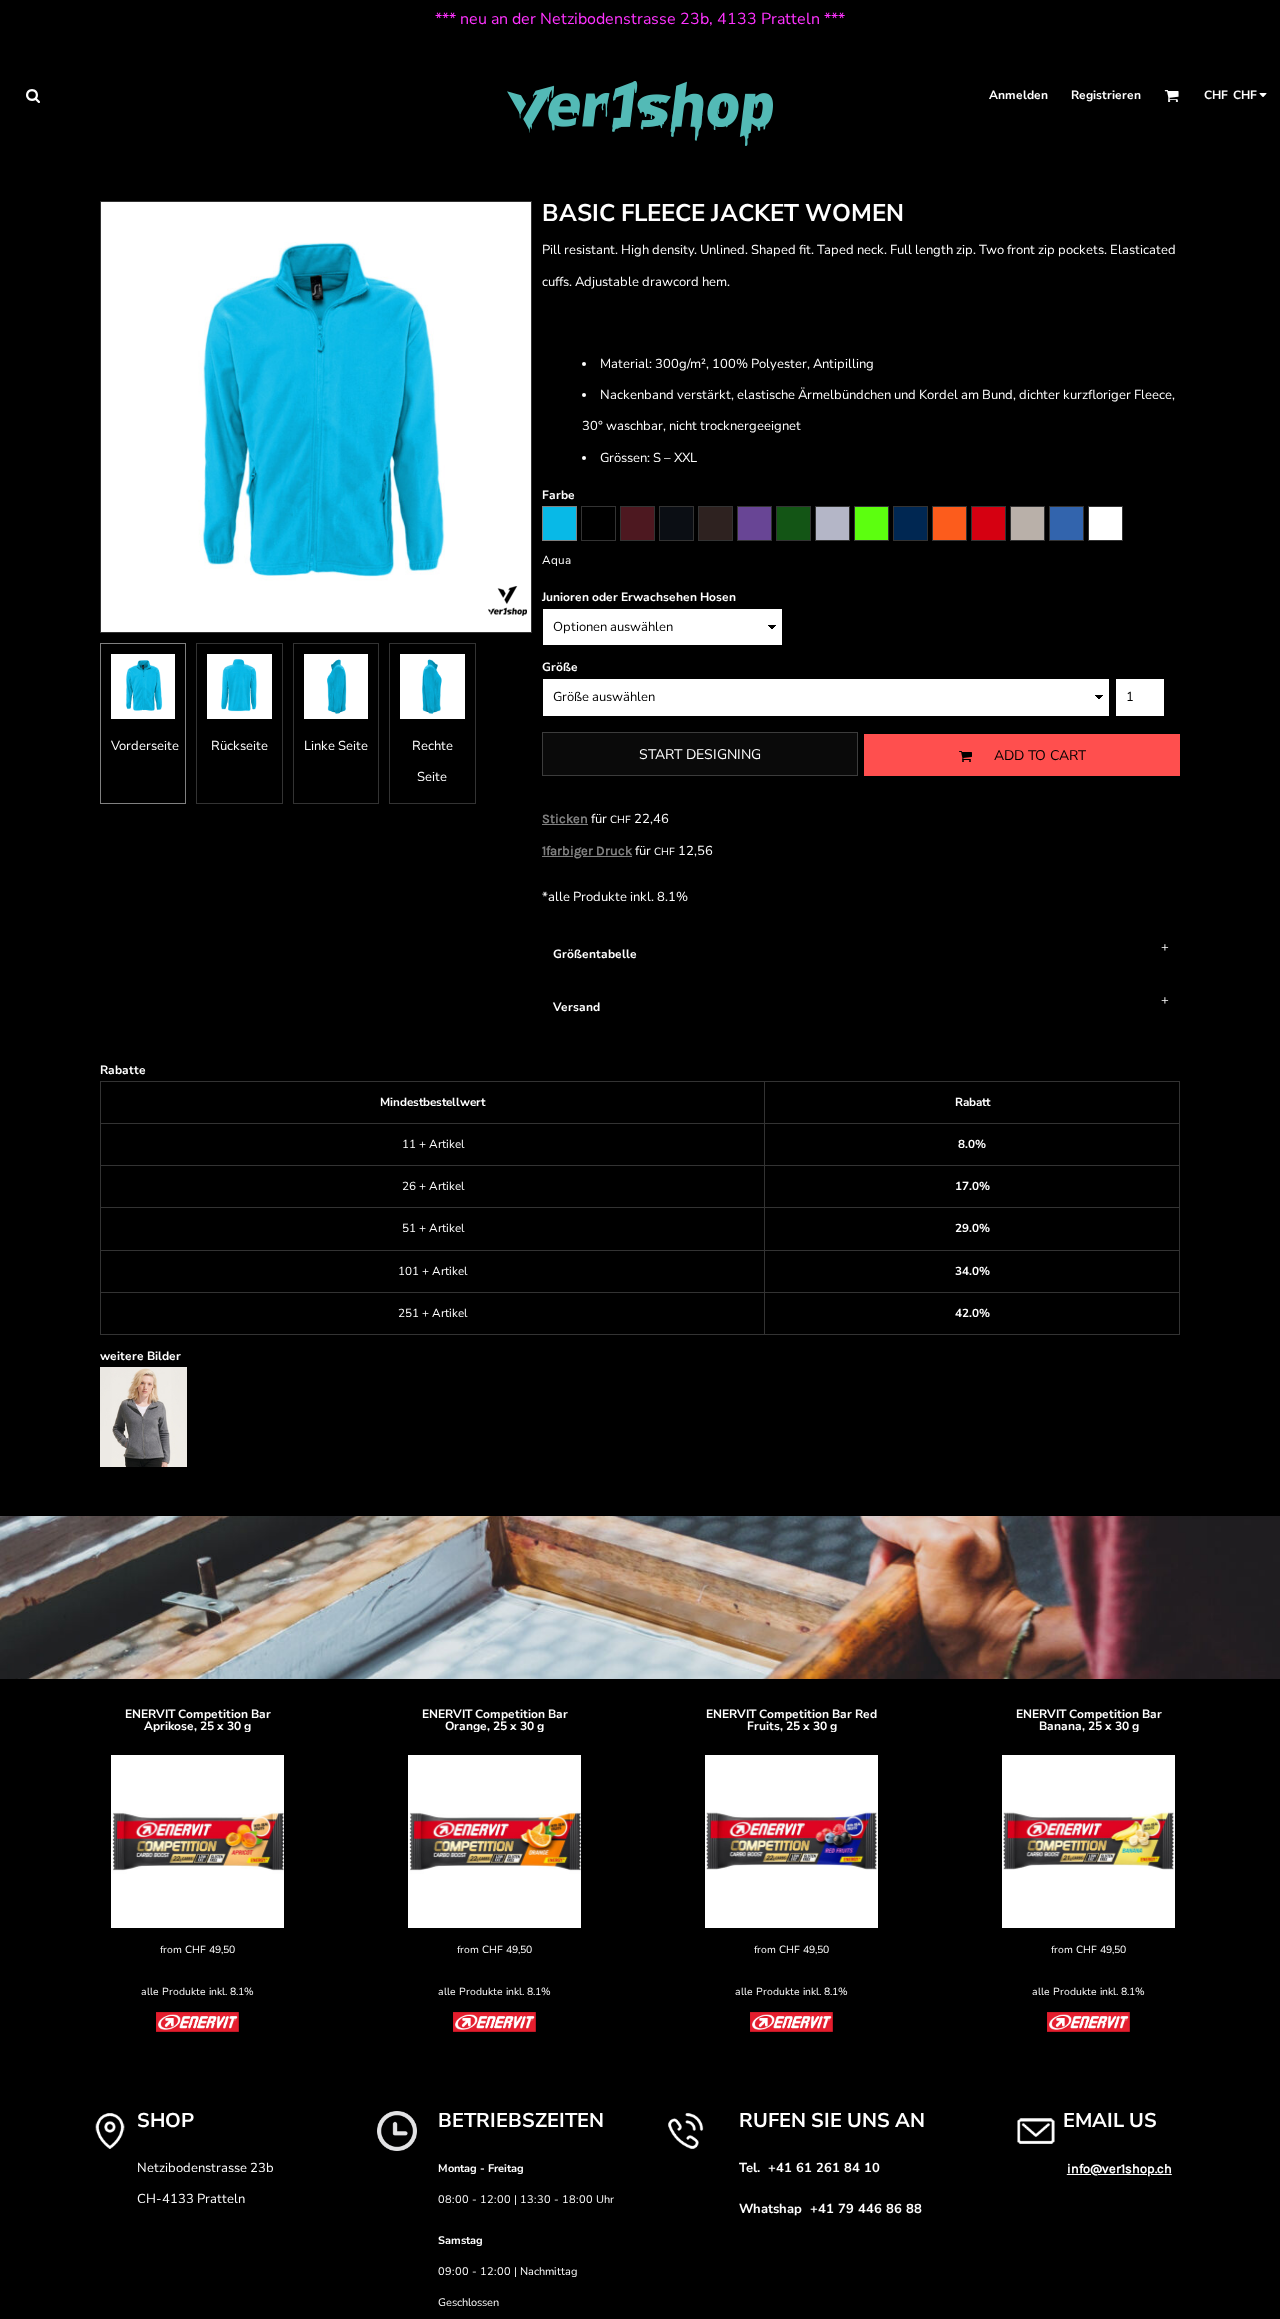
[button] (32, 95)
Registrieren (1106, 95)
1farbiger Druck (587, 850)
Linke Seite (336, 746)
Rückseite (239, 746)
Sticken (565, 818)
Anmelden (1018, 95)
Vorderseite (145, 746)
